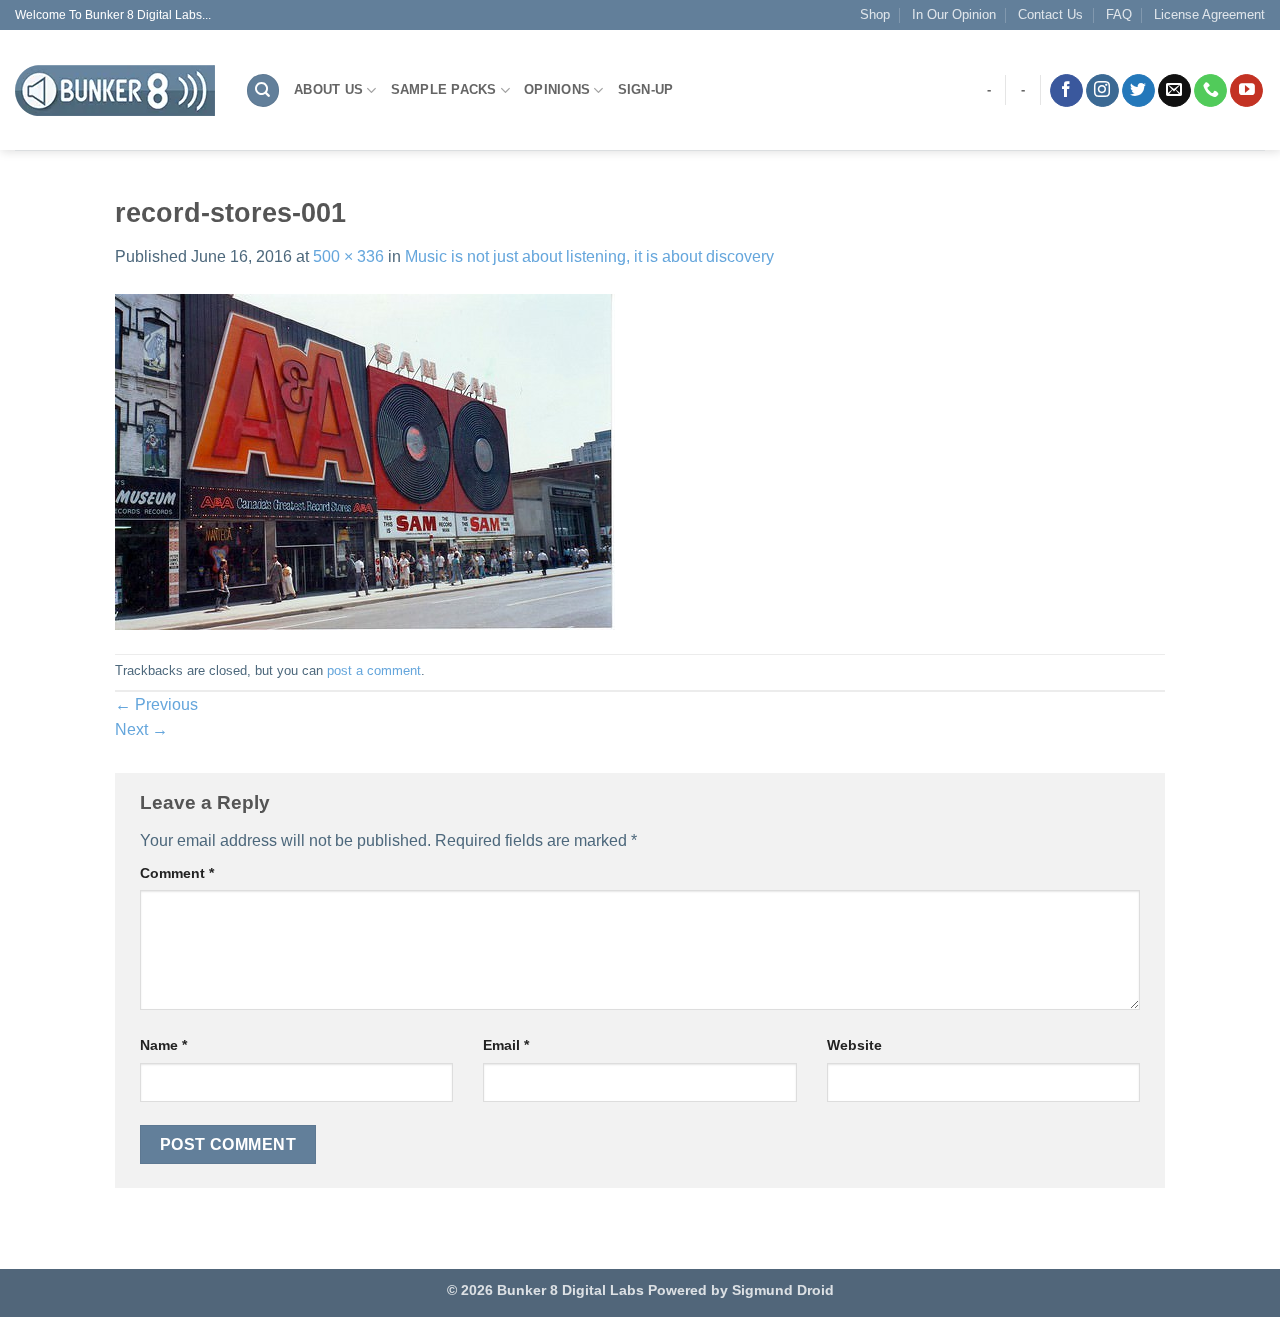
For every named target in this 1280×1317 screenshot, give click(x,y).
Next (141, 729)
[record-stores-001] (365, 460)
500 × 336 (348, 256)
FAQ (1119, 14)
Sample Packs (444, 89)
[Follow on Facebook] (1066, 91)
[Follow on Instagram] (1102, 91)
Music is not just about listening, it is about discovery (589, 256)
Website (854, 1045)
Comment (177, 873)
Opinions (557, 89)
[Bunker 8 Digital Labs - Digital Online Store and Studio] (115, 90)
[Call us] (1210, 91)
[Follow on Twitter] (1138, 91)
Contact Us (1050, 14)
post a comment (374, 670)
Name (163, 1045)
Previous (156, 704)
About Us (328, 89)
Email (506, 1045)
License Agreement (1209, 14)
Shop (875, 14)
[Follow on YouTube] (1246, 91)
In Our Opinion (954, 14)
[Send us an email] (1174, 91)
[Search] (263, 90)
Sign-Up (646, 89)
